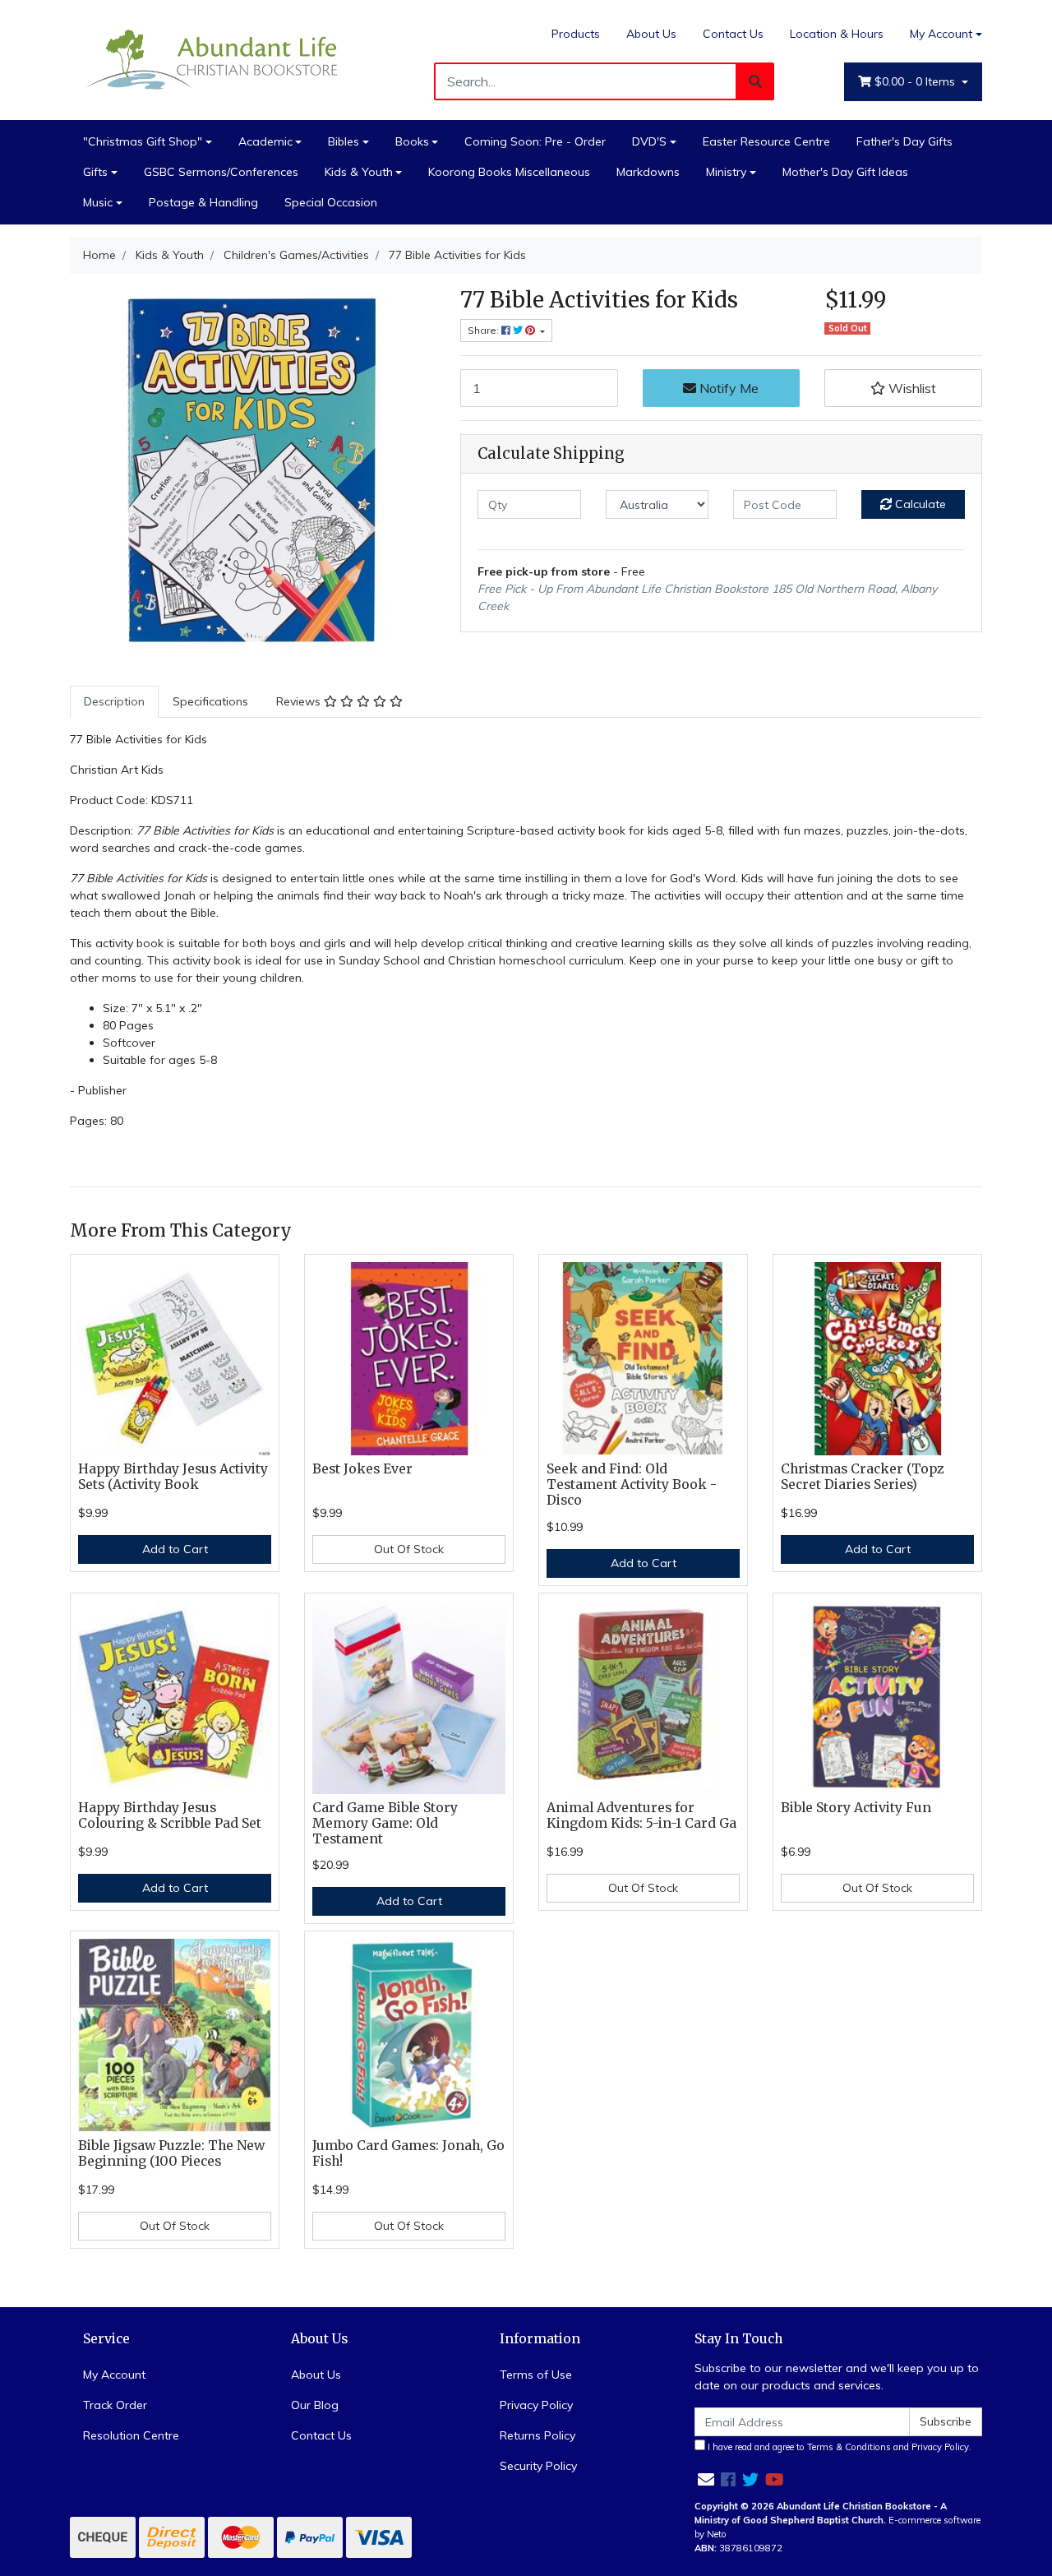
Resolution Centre (131, 2435)
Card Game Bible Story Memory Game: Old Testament (385, 1823)
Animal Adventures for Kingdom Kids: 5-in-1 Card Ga (641, 1815)
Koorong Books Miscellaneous (509, 172)
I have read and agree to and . (838, 2447)
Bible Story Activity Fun (856, 1808)
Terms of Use (536, 2375)
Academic (265, 141)
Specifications (210, 701)
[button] (903, 388)
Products (576, 34)
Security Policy (538, 2466)
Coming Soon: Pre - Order (535, 141)
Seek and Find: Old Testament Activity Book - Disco (632, 1485)
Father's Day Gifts (904, 141)
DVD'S (649, 141)
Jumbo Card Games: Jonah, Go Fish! (408, 2153)
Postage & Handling (203, 202)
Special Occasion (331, 202)
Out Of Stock (409, 1549)
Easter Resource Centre (766, 141)
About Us (651, 34)
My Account (941, 34)
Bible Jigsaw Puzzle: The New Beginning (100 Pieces (171, 2153)
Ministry (726, 172)
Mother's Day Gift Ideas (845, 172)
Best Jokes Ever (362, 1469)
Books (412, 141)
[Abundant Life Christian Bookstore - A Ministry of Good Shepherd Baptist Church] (214, 58)
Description (114, 701)
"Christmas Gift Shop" (143, 141)
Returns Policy (538, 2435)
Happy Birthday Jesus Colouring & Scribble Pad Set (170, 1815)
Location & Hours (837, 34)
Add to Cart (175, 1549)
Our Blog (315, 2405)
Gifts (95, 172)
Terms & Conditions (849, 2447)
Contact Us (733, 34)
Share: (484, 330)
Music (98, 202)
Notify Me (727, 388)
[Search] (755, 81)
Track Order (115, 2405)
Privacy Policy (536, 2405)
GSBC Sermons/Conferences (221, 172)
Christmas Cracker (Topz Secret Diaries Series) (863, 1477)
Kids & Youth (359, 172)
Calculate (919, 504)
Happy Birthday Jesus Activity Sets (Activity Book (173, 1477)
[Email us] (706, 2479)
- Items (916, 81)
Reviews (300, 701)
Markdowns (648, 172)
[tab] (114, 702)
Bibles (344, 141)
